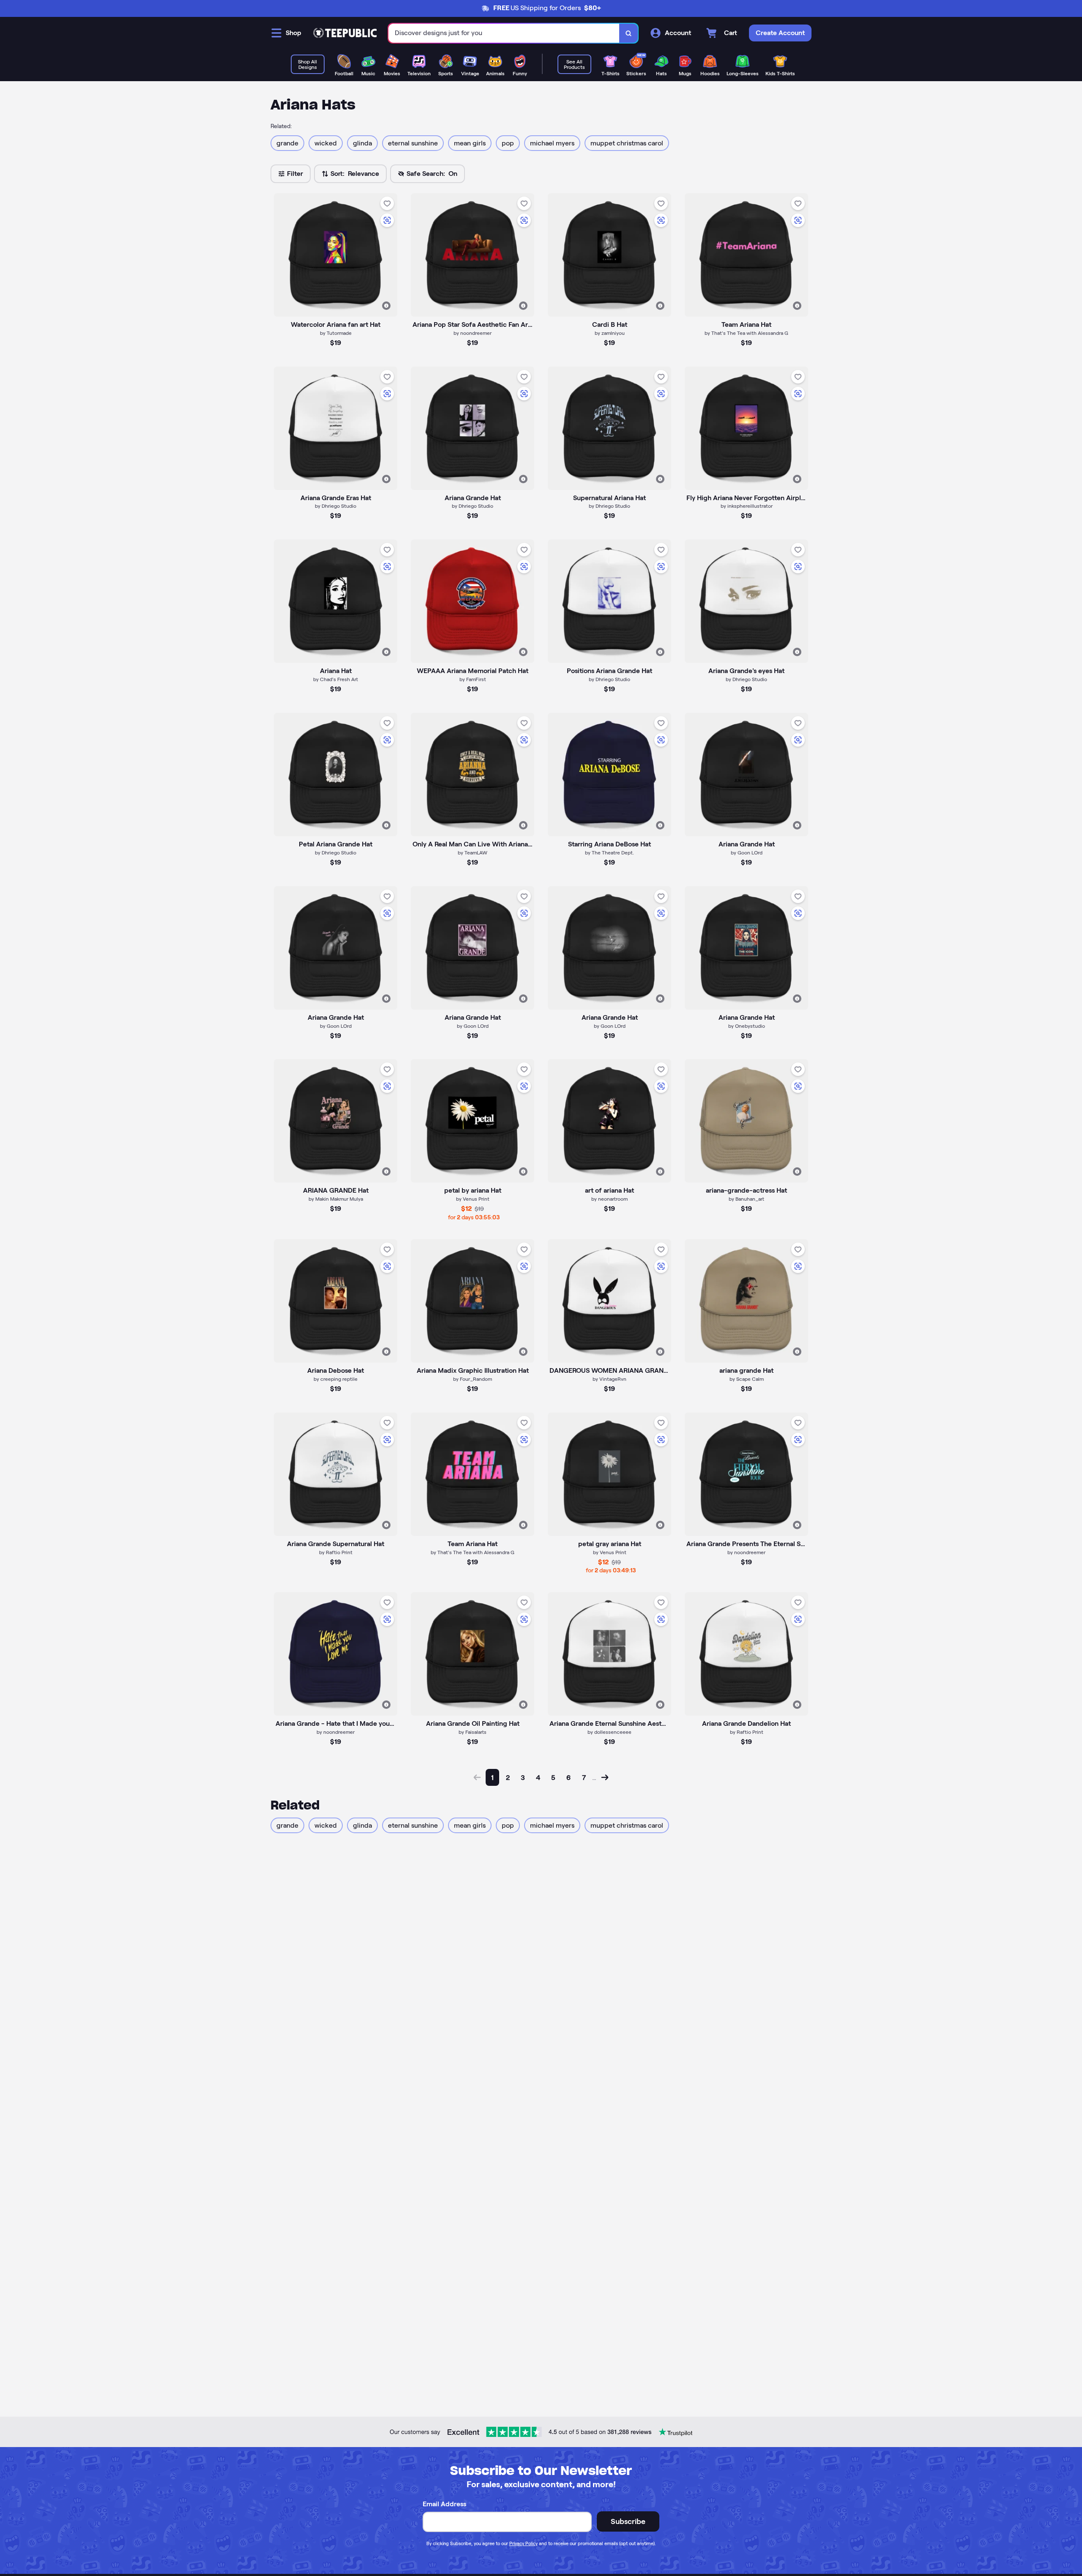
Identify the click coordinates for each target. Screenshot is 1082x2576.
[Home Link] (345, 33)
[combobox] (504, 33)
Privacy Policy (523, 2543)
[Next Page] (605, 1777)
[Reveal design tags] (386, 306)
